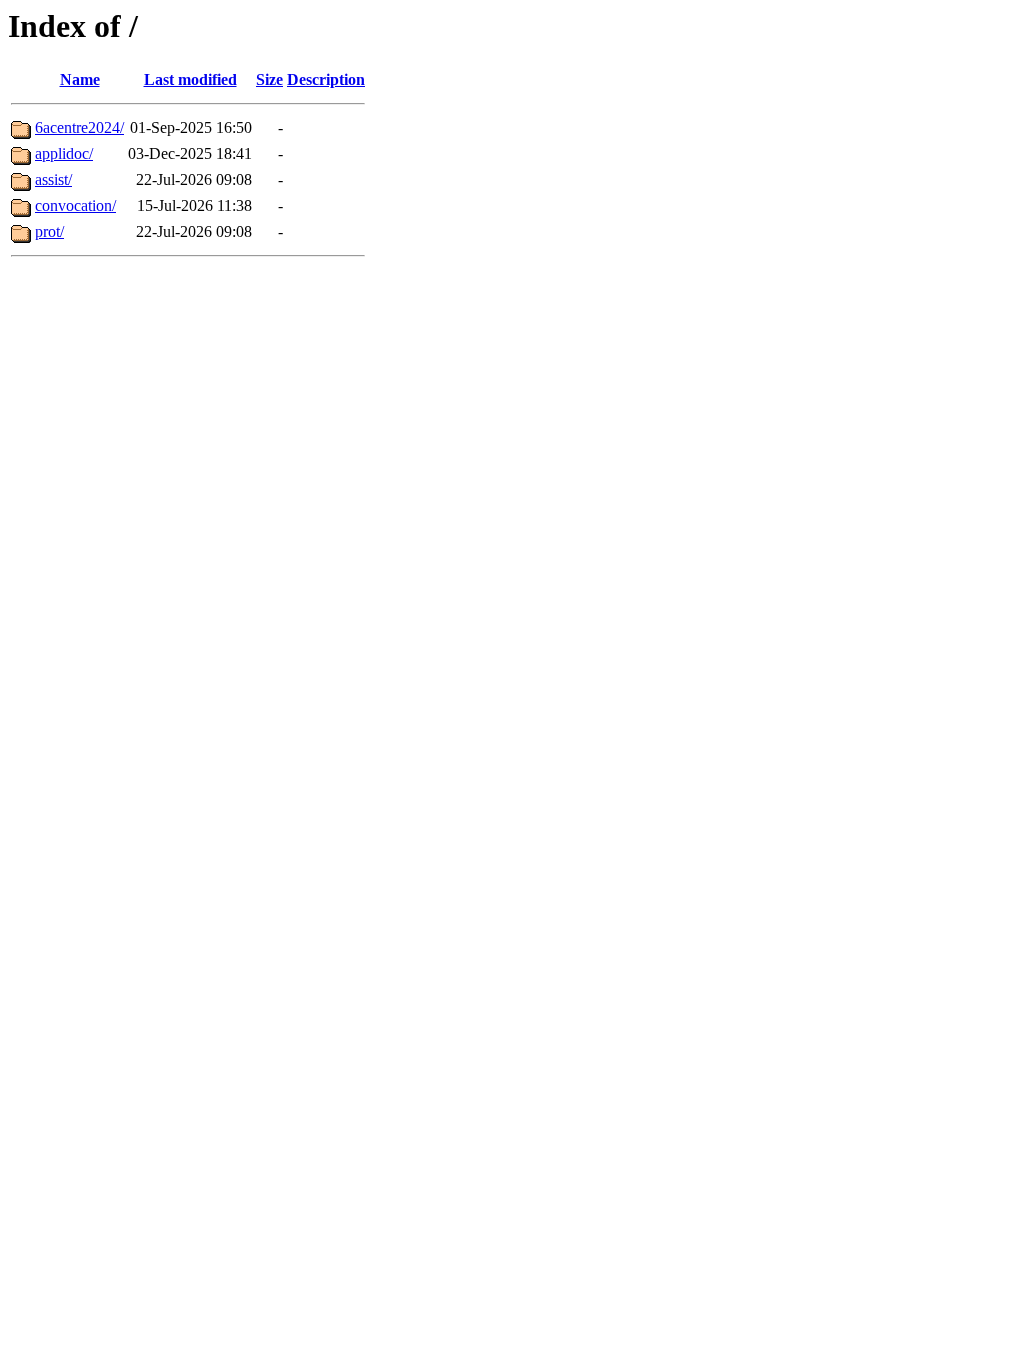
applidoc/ (64, 153)
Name (80, 79)
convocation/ (75, 205)
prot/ (49, 231)
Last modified (190, 79)
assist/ (53, 179)
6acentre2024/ (79, 127)
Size (269, 79)
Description (326, 79)
